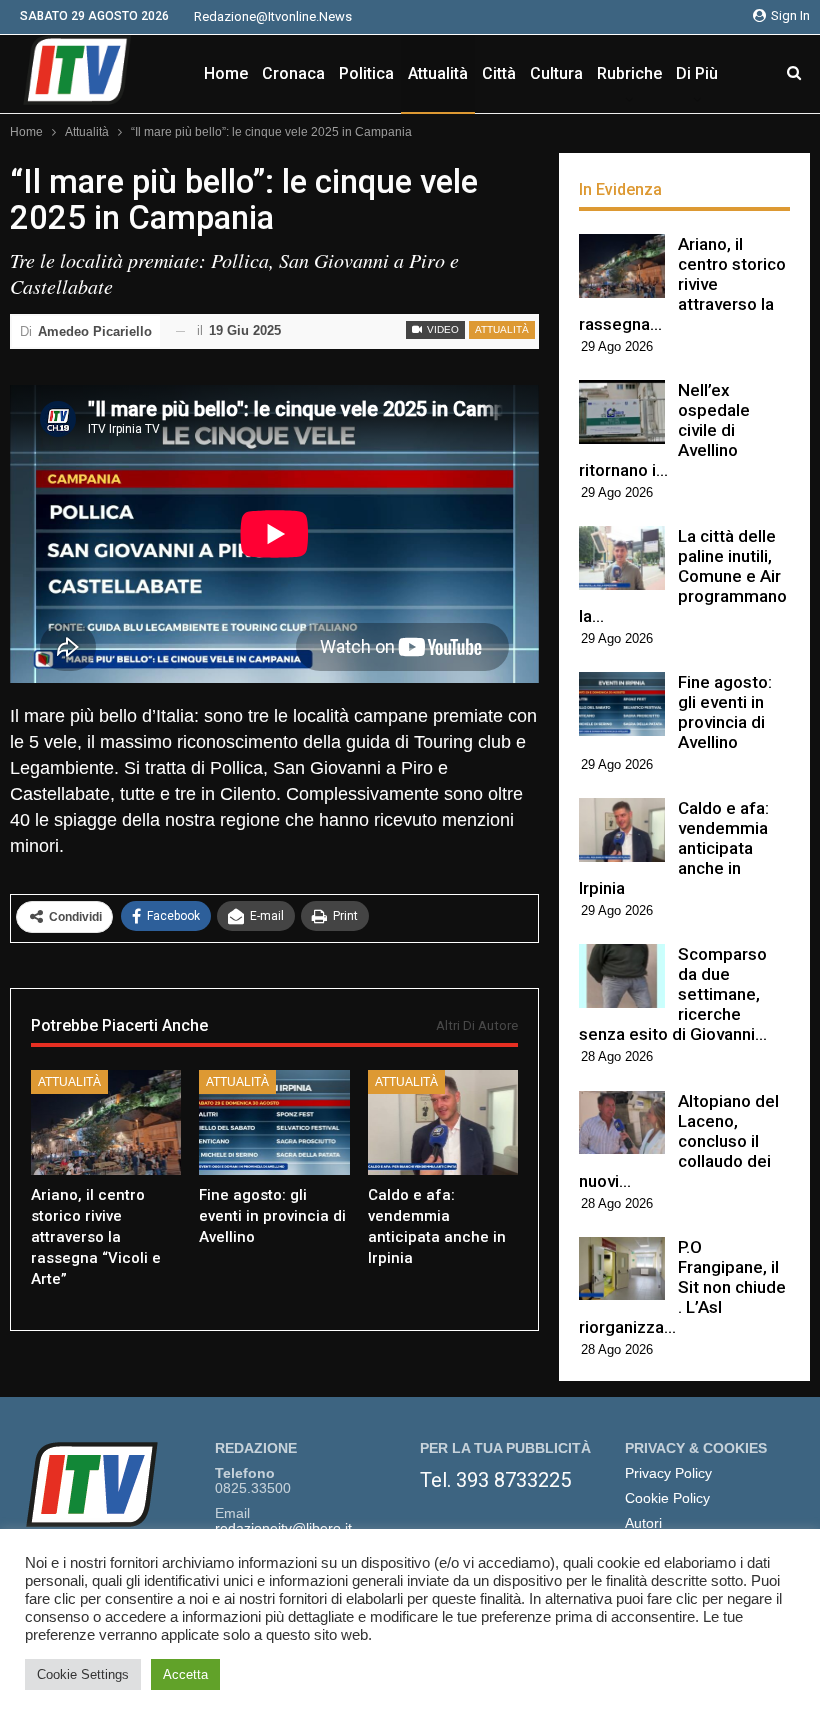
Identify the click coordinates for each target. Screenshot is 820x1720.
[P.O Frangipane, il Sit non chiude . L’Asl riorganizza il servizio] (622, 1269)
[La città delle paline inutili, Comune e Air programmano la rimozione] (622, 558)
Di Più (697, 73)
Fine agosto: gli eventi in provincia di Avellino (725, 712)
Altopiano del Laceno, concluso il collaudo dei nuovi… (679, 1141)
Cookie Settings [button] (83, 1674)
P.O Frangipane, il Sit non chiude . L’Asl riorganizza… (682, 1287)
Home (226, 73)
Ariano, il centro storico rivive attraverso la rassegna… (682, 284)
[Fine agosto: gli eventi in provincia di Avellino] (274, 1122)
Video (441, 329)
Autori (643, 1523)
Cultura (556, 73)
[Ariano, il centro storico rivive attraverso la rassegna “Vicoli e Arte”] (106, 1122)
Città (499, 73)
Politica (366, 73)
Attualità (438, 73)
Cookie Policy (667, 1498)
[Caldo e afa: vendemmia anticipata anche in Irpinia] (443, 1122)
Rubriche (629, 73)
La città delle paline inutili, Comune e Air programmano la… (683, 576)
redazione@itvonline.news (273, 16)
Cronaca (293, 73)
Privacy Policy (668, 1473)
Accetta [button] (185, 1674)
